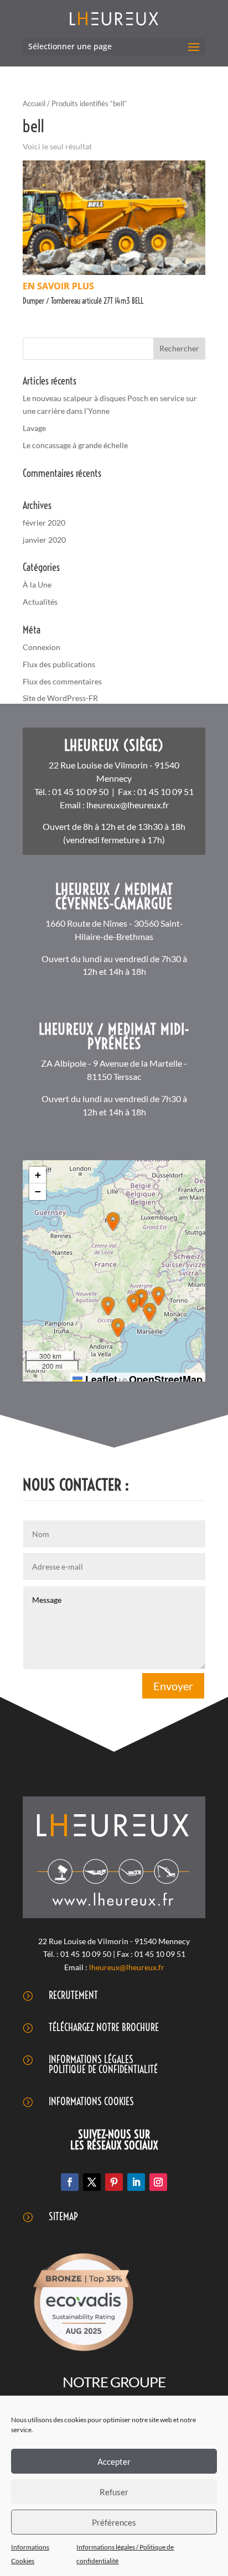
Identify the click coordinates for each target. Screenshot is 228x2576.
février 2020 (44, 523)
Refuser (114, 2492)
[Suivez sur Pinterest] (114, 2182)
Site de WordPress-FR (60, 698)
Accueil (34, 103)
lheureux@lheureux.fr (128, 805)
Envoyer (173, 1686)
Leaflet (100, 1379)
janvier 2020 (44, 540)
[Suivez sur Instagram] (158, 2182)
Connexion (42, 647)
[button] (113, 1222)
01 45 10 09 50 (80, 791)
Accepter (114, 2461)
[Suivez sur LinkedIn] (136, 2182)
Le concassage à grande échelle (75, 445)
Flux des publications (59, 664)
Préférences (114, 2522)
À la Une (37, 585)
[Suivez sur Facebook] (70, 2182)
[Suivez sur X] (92, 2182)
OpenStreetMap (166, 1379)
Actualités (40, 602)
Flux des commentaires (62, 681)
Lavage (34, 428)
